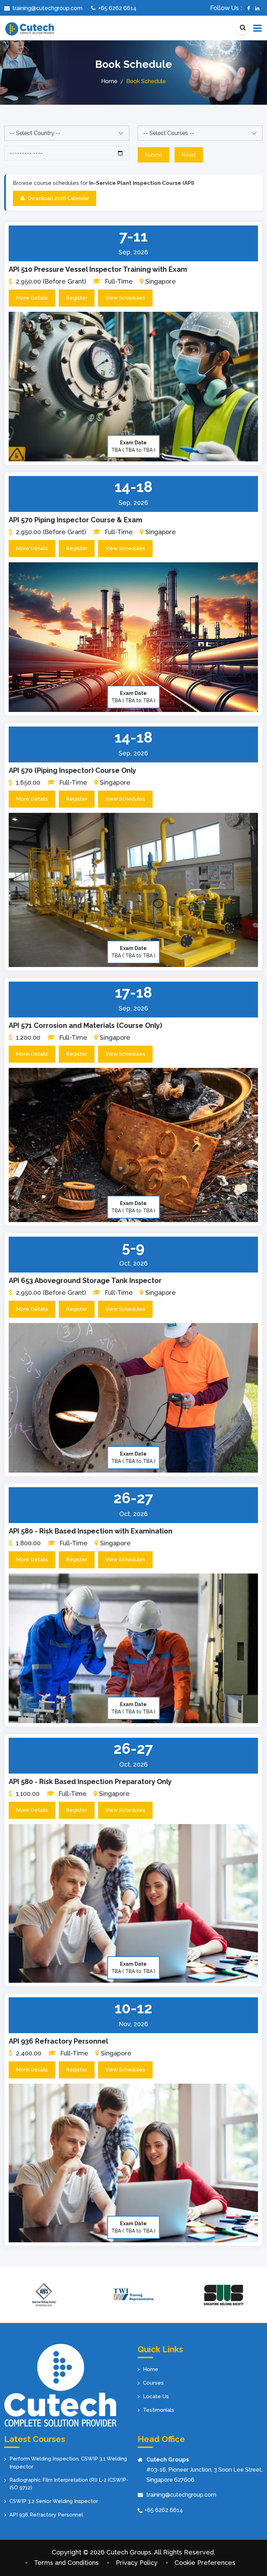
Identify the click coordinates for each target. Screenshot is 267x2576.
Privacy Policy (137, 2563)
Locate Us (156, 2396)
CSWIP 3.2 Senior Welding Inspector (54, 2501)
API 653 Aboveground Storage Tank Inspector (85, 1281)
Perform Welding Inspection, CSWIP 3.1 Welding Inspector (68, 2463)
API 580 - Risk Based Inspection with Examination (91, 1531)
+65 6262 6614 (164, 2510)
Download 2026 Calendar (58, 198)
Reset (189, 155)
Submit (153, 155)
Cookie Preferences (205, 2563)
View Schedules (125, 298)
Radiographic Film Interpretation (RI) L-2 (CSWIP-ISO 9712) (69, 2484)
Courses (153, 2383)
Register (77, 298)
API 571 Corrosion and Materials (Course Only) (85, 1025)
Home (109, 81)
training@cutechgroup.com (181, 2495)
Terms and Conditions (66, 2563)
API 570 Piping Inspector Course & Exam (75, 520)
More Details (32, 298)
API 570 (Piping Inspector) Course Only (72, 770)
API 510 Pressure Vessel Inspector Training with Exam (98, 269)
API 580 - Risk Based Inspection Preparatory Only (90, 1782)
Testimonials (159, 2410)
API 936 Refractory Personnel (58, 2041)
